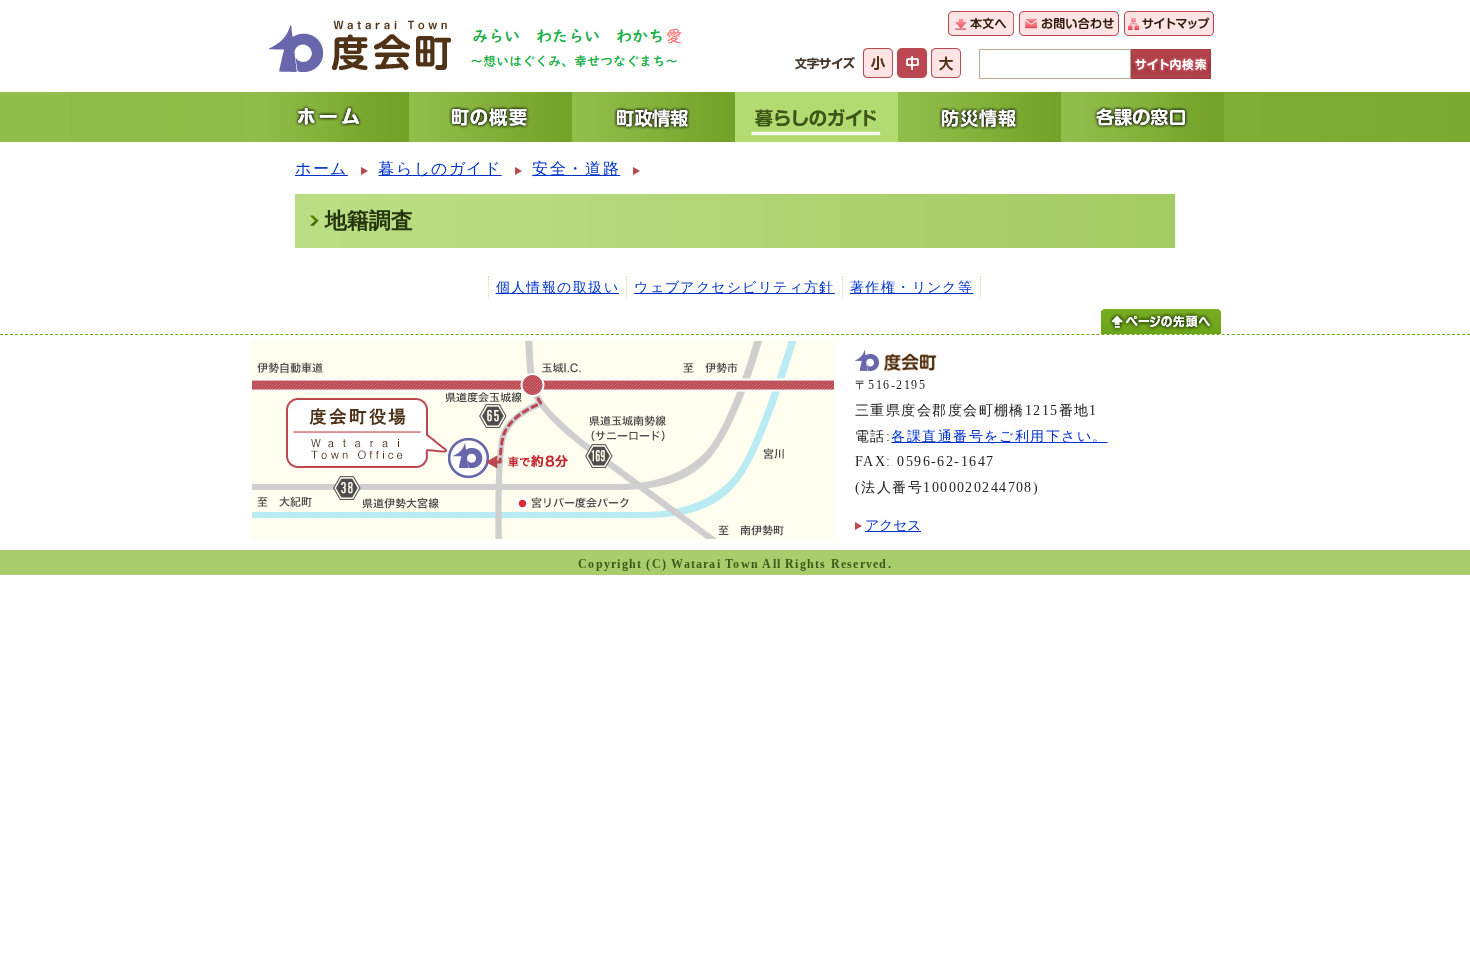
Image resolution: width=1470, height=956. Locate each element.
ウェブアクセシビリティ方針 (734, 287)
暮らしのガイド (439, 168)
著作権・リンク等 (912, 287)
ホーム (321, 168)
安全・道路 (576, 168)
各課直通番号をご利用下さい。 (999, 436)
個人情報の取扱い (558, 287)
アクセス (893, 525)
